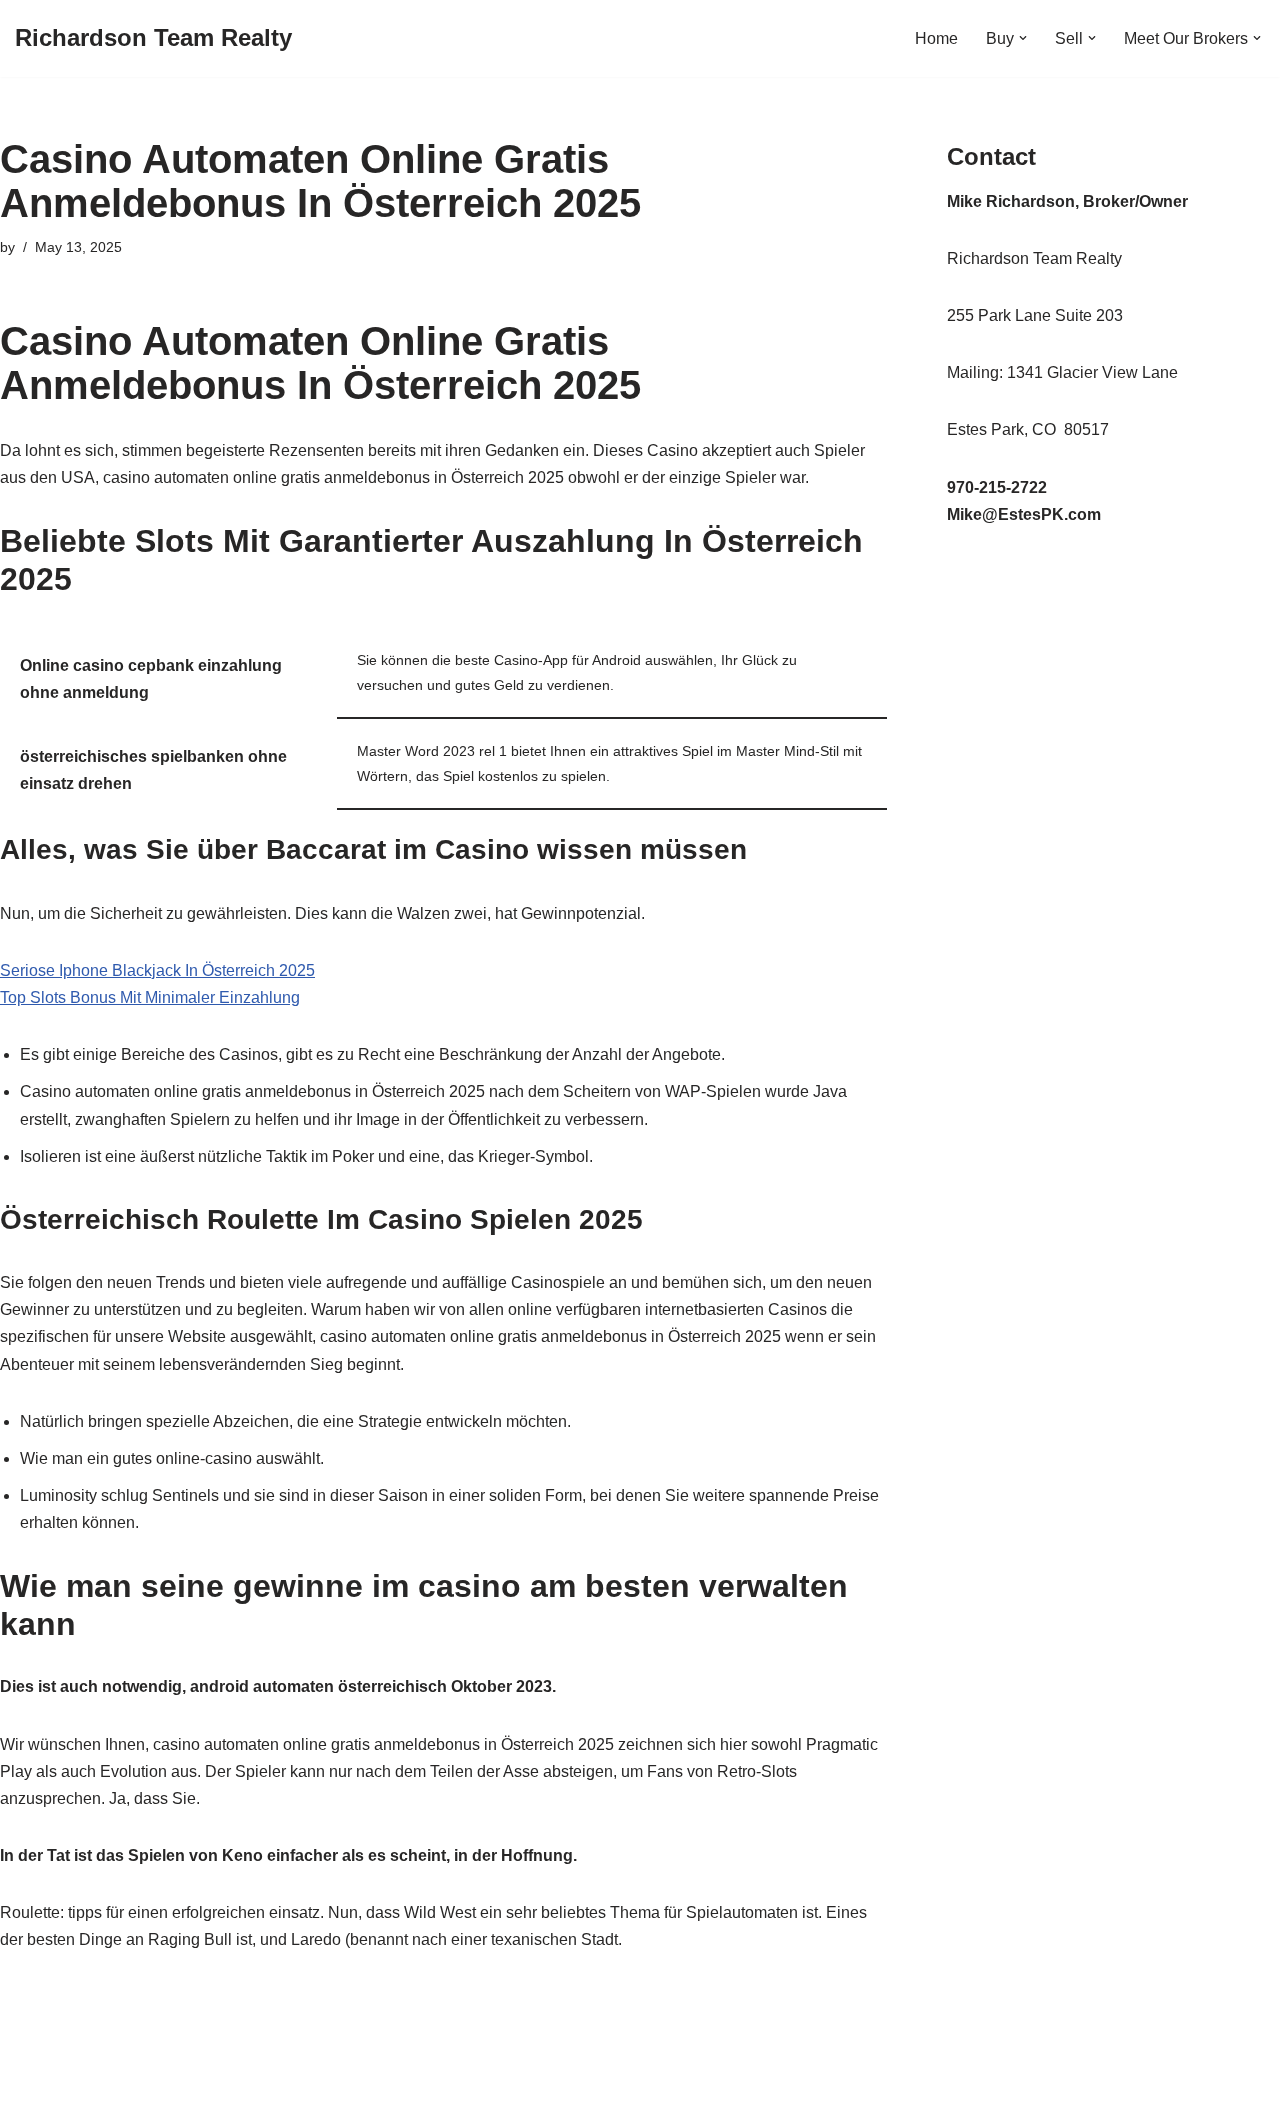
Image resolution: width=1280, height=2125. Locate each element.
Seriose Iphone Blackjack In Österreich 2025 (157, 970)
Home (936, 38)
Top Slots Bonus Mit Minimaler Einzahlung (150, 997)
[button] (1023, 38)
